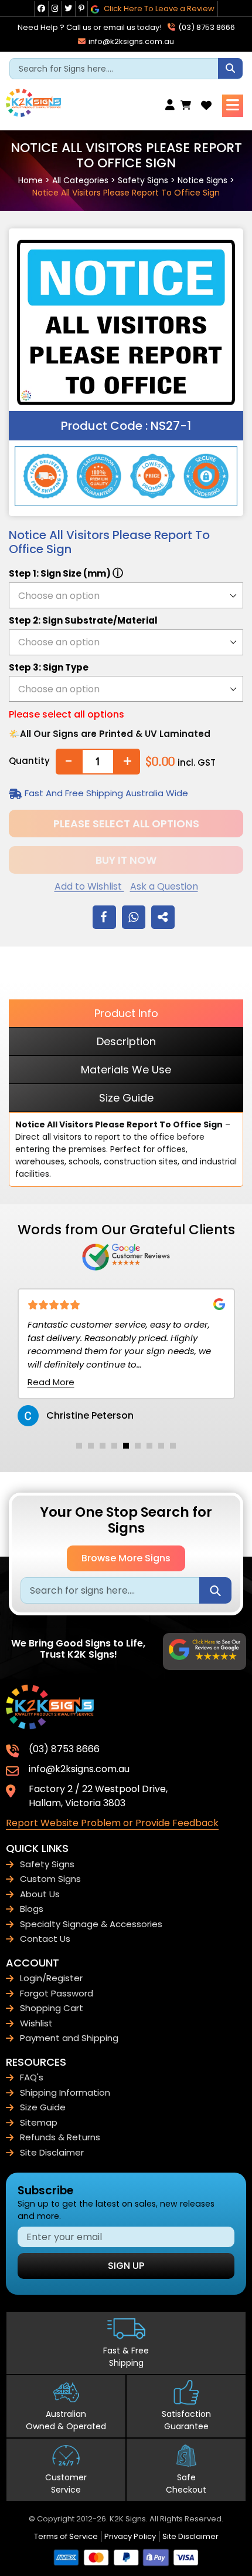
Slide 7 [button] (149, 1446)
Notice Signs (202, 180)
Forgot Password (57, 1993)
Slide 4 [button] (114, 1446)
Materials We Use (126, 1070)
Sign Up (126, 2266)
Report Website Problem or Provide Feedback (112, 1823)
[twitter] (68, 9)
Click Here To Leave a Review (158, 9)
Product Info (126, 1013)
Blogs (32, 1909)
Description (126, 1041)
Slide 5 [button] (126, 1446)
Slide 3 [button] (103, 1446)
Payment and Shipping (69, 2038)
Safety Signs (143, 180)
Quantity (29, 761)
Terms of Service (66, 2536)
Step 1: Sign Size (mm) (66, 573)
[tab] (79, 1446)
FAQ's (32, 2077)
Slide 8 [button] (161, 1446)
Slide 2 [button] (91, 1446)
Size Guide (126, 1098)
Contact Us (45, 1939)
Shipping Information (65, 2092)
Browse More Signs (126, 1558)
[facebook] (41, 9)
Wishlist (36, 2023)
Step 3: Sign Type (49, 667)
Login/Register (51, 1978)
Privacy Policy (130, 2536)
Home (30, 180)
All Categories (80, 180)
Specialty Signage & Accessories (91, 1924)
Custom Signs (50, 1879)
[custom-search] (230, 68)
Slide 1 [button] (79, 1446)
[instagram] (55, 9)
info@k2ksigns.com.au (130, 41)
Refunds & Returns (60, 2137)
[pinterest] (81, 9)
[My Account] (173, 105)
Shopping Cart (52, 2008)
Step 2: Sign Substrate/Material (83, 620)
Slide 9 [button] (173, 1446)
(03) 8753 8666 (206, 27)
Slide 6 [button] (138, 1446)
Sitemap (39, 2122)
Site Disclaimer (52, 2152)
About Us (40, 1894)
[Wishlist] (206, 105)
